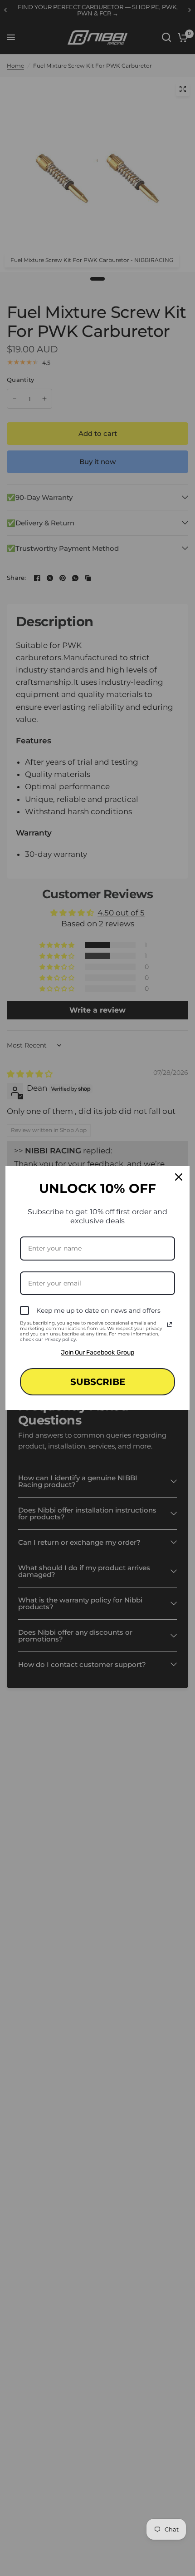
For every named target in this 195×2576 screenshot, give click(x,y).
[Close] (179, 1177)
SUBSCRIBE (98, 1382)
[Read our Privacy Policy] (170, 1325)
